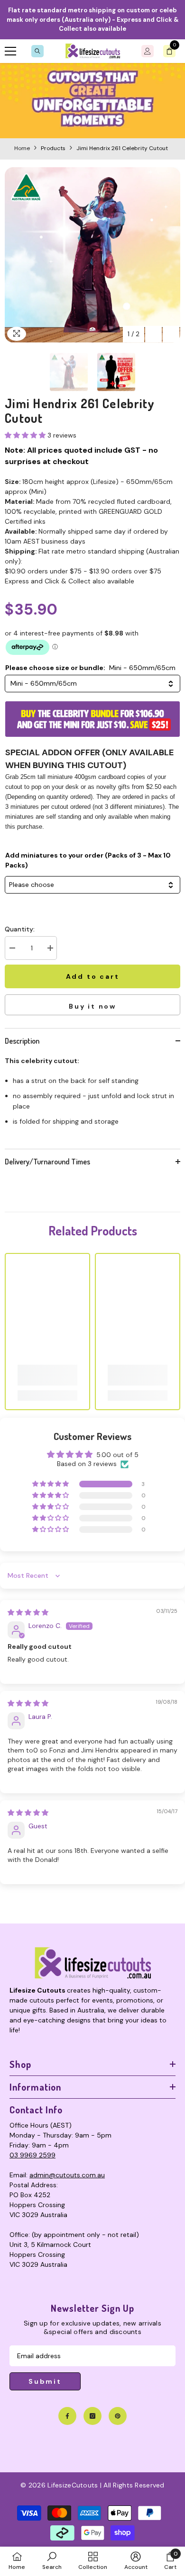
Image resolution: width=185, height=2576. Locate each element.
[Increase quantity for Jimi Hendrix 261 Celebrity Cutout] (50, 948)
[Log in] (148, 51)
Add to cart (94, 976)
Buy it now (92, 1006)
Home (22, 148)
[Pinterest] (118, 2416)
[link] (92, 101)
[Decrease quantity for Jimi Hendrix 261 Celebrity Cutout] (12, 948)
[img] (28, 1612)
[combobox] (92, 684)
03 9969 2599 (32, 2155)
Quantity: (20, 929)
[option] (92, 255)
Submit (45, 2381)
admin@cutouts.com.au (67, 2175)
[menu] (10, 51)
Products (53, 148)
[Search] (37, 51)
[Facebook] (67, 2416)
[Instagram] (92, 2416)
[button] (153, 334)
